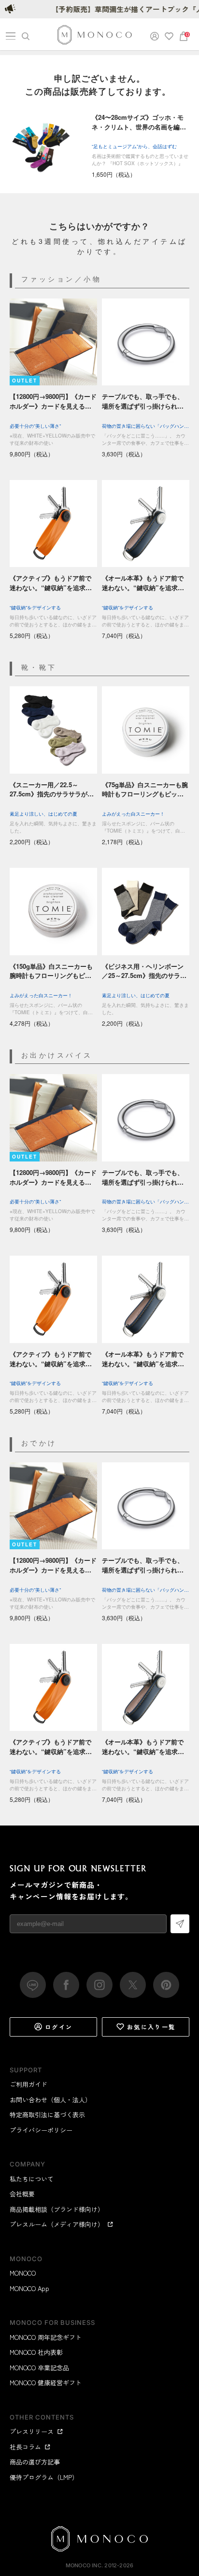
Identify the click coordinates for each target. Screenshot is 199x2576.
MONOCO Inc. (84, 2565)
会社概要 (22, 2194)
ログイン (59, 2027)
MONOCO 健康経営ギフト (46, 2383)
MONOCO (23, 2273)
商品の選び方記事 (35, 2462)
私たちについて (32, 2179)
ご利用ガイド (28, 2084)
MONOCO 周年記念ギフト (46, 2337)
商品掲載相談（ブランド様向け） (57, 2209)
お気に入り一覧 (151, 2027)
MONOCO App (29, 2288)
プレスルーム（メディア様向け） (57, 2224)
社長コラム (25, 2447)
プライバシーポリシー (41, 2130)
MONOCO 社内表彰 (36, 2352)
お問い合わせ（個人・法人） (50, 2100)
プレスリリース (32, 2431)
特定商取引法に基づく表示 (47, 2115)
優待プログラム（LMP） (44, 2477)
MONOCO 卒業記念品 (39, 2368)
